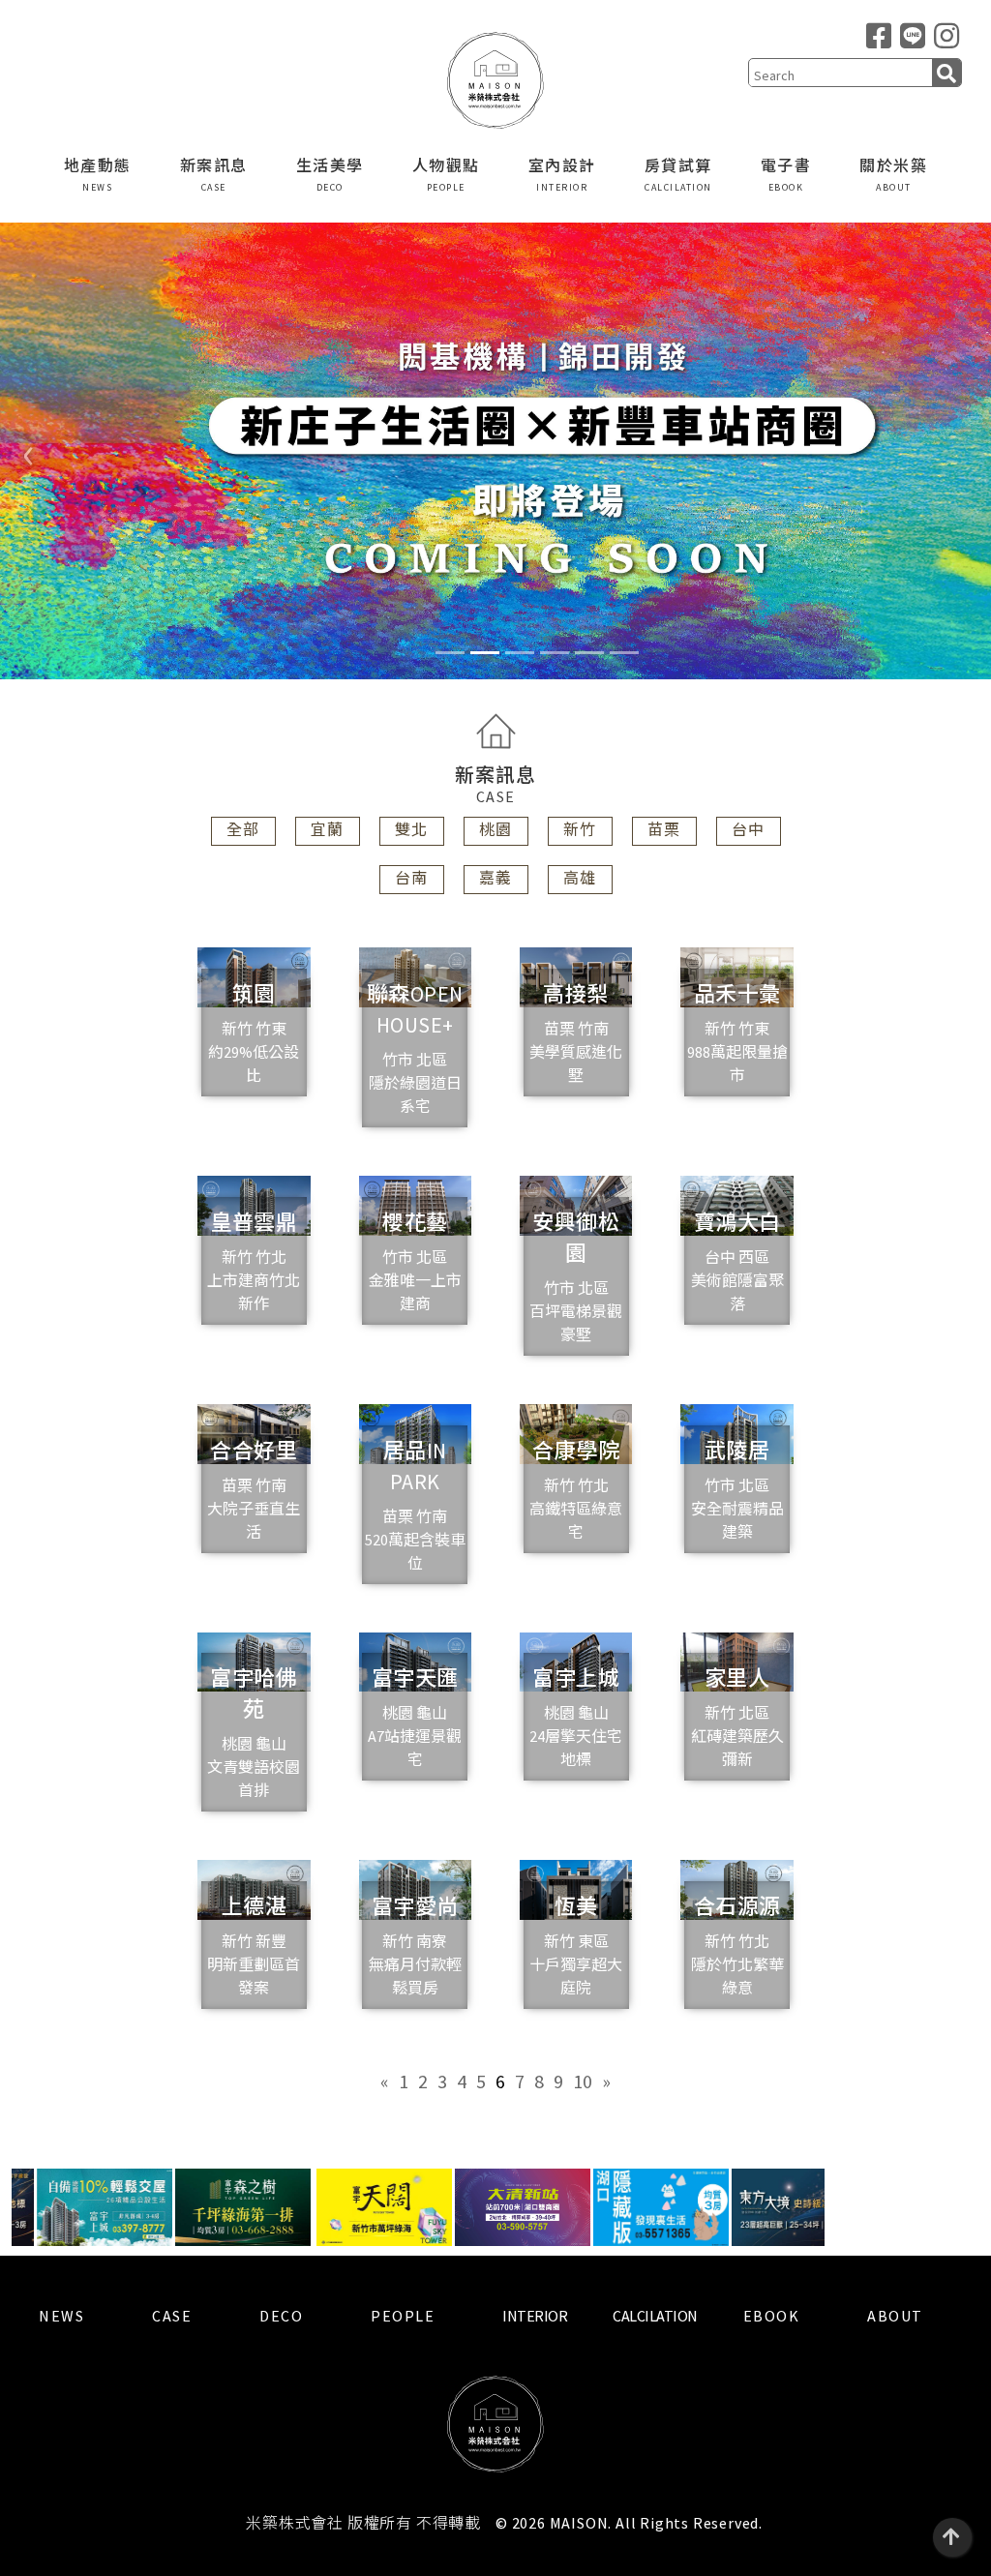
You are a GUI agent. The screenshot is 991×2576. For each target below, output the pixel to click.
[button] (29, 451)
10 (583, 2081)
